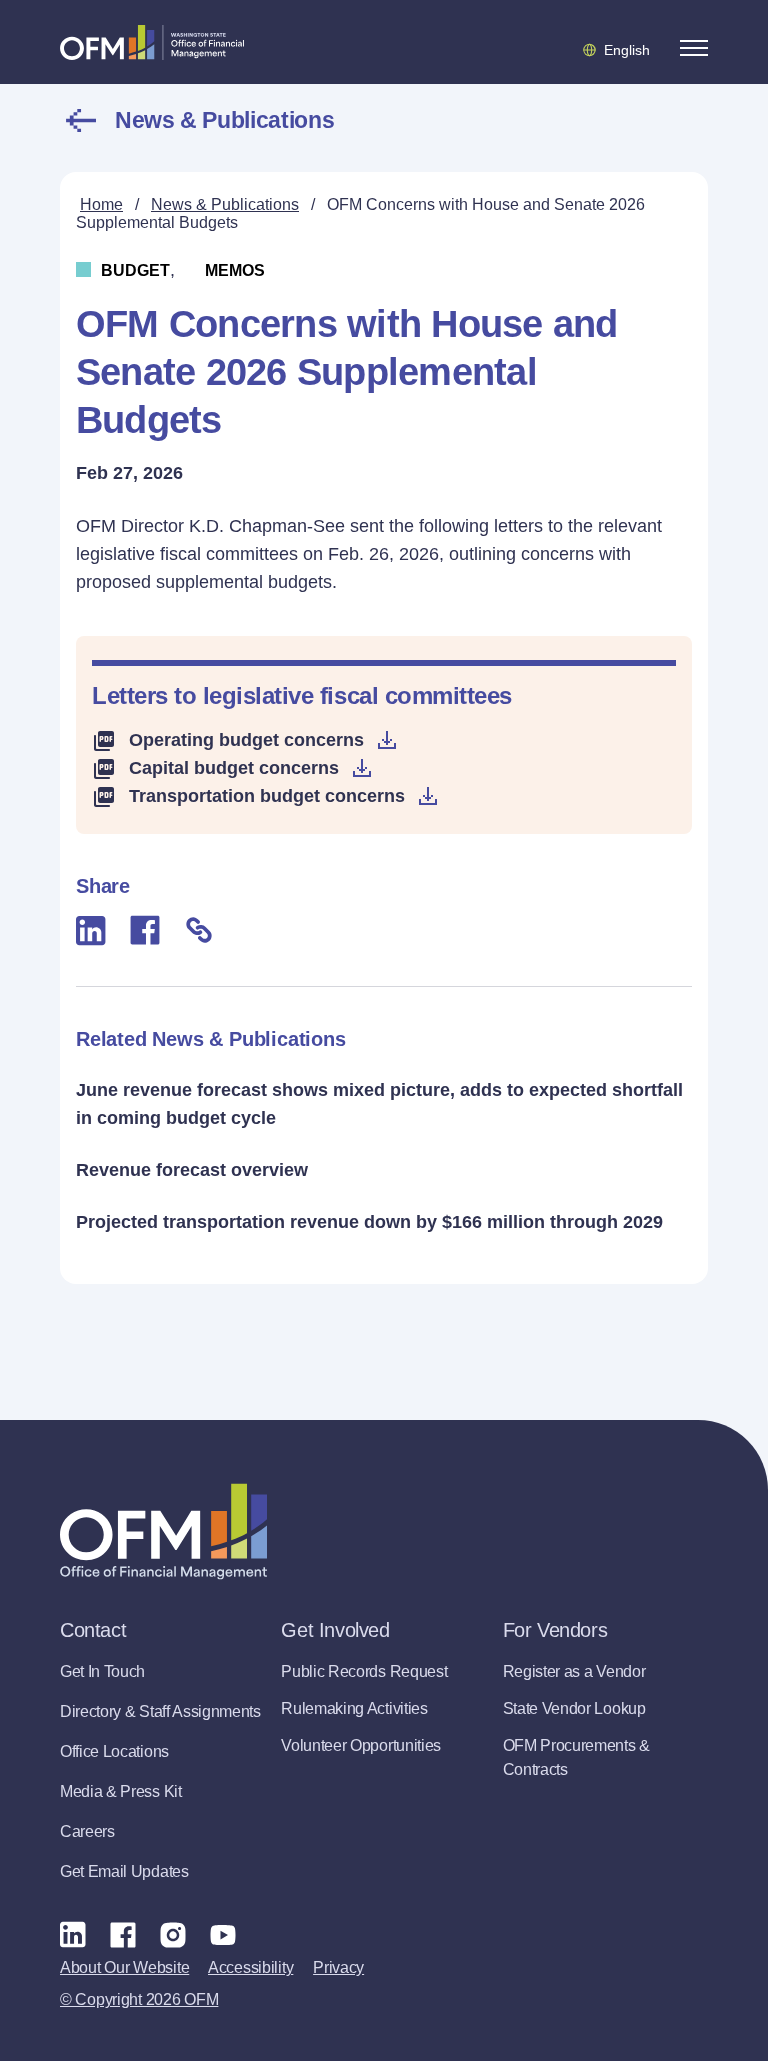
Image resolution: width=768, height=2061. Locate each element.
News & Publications (224, 120)
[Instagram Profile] (173, 1934)
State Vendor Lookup (574, 1708)
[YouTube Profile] (223, 1934)
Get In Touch (102, 1671)
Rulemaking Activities (354, 1708)
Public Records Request (364, 1671)
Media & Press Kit (121, 1791)
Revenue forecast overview (192, 1170)
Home (101, 204)
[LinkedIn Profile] (73, 1934)
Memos (235, 270)
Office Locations (114, 1751)
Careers (87, 1831)
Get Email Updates (124, 1871)
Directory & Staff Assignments (160, 1711)
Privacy (338, 1967)
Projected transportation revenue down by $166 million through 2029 (369, 1222)
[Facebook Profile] (123, 1934)
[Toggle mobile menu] (694, 48)
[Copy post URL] (199, 930)
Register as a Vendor (574, 1671)
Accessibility (250, 1967)
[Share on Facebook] (145, 930)
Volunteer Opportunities (361, 1745)
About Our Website (124, 1967)
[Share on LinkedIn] (91, 930)
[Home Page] (163, 1531)
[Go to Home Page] (152, 42)
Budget (135, 270)
